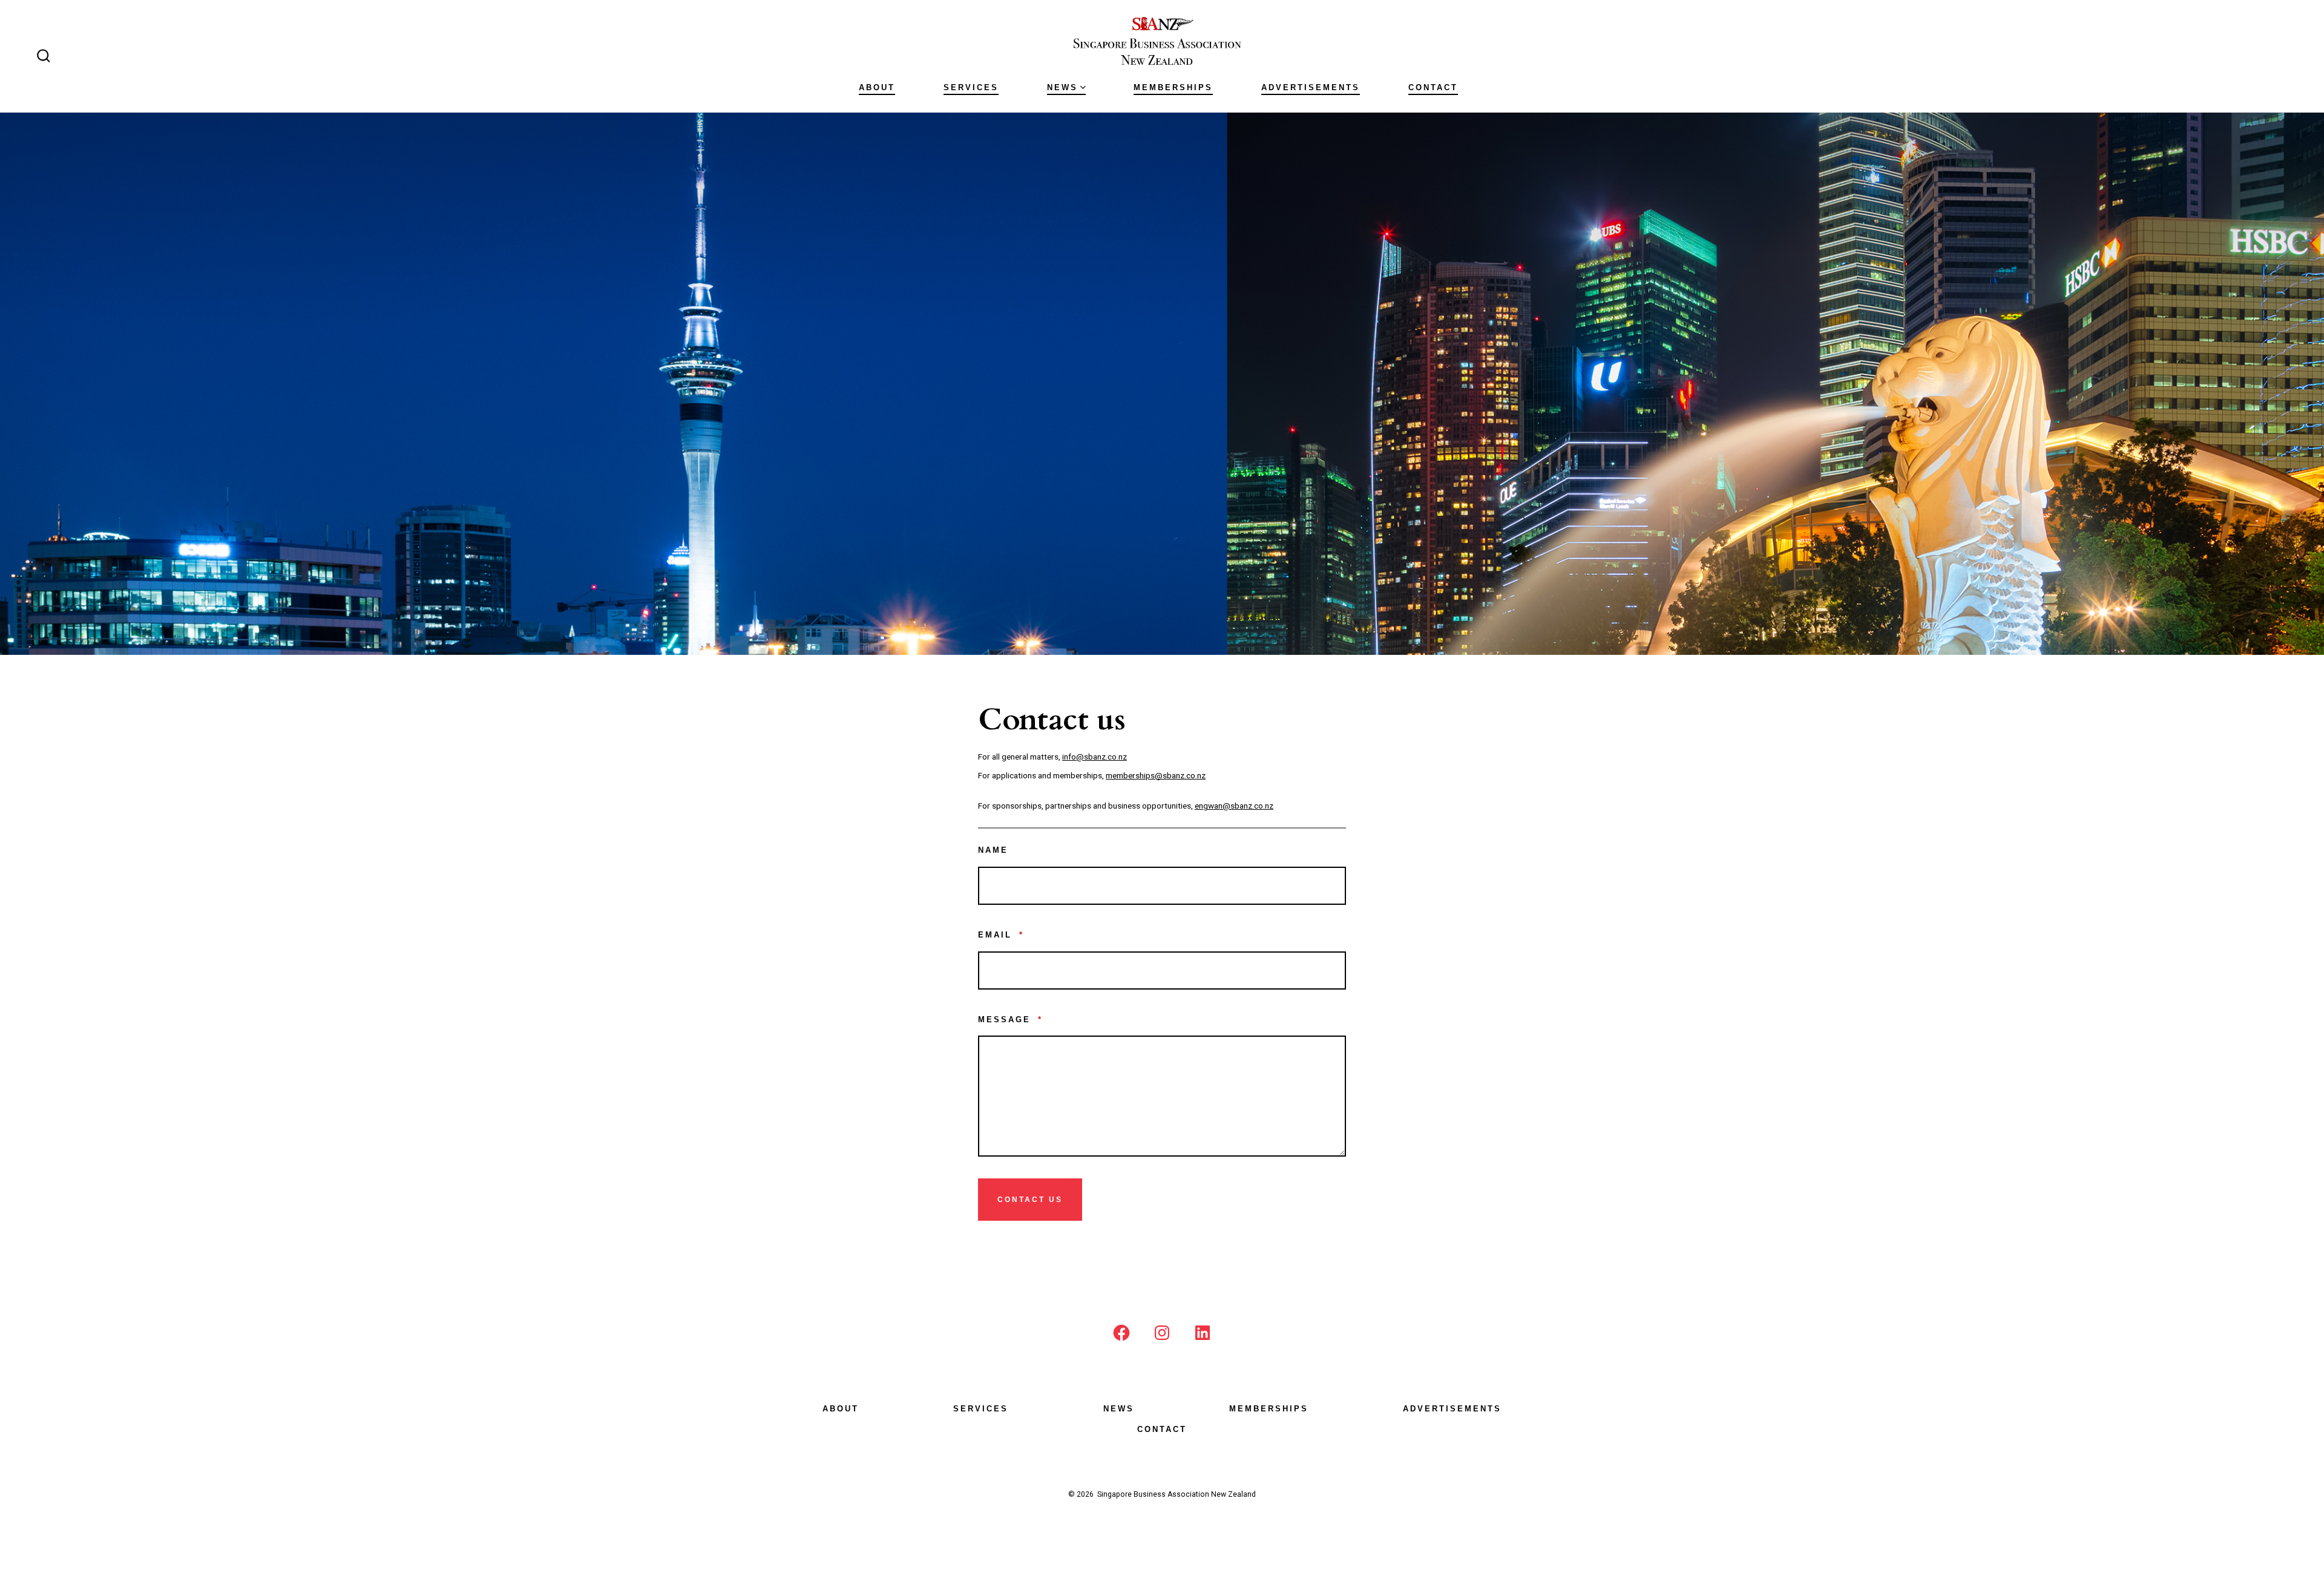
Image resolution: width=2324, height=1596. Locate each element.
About (877, 87)
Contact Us (1030, 1200)
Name (993, 850)
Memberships (1173, 87)
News (1062, 87)
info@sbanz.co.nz (1095, 757)
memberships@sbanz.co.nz (1156, 775)
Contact (1433, 87)
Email (1001, 935)
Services (971, 87)
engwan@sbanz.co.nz (1234, 806)
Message (1010, 1020)
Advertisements (1311, 87)
